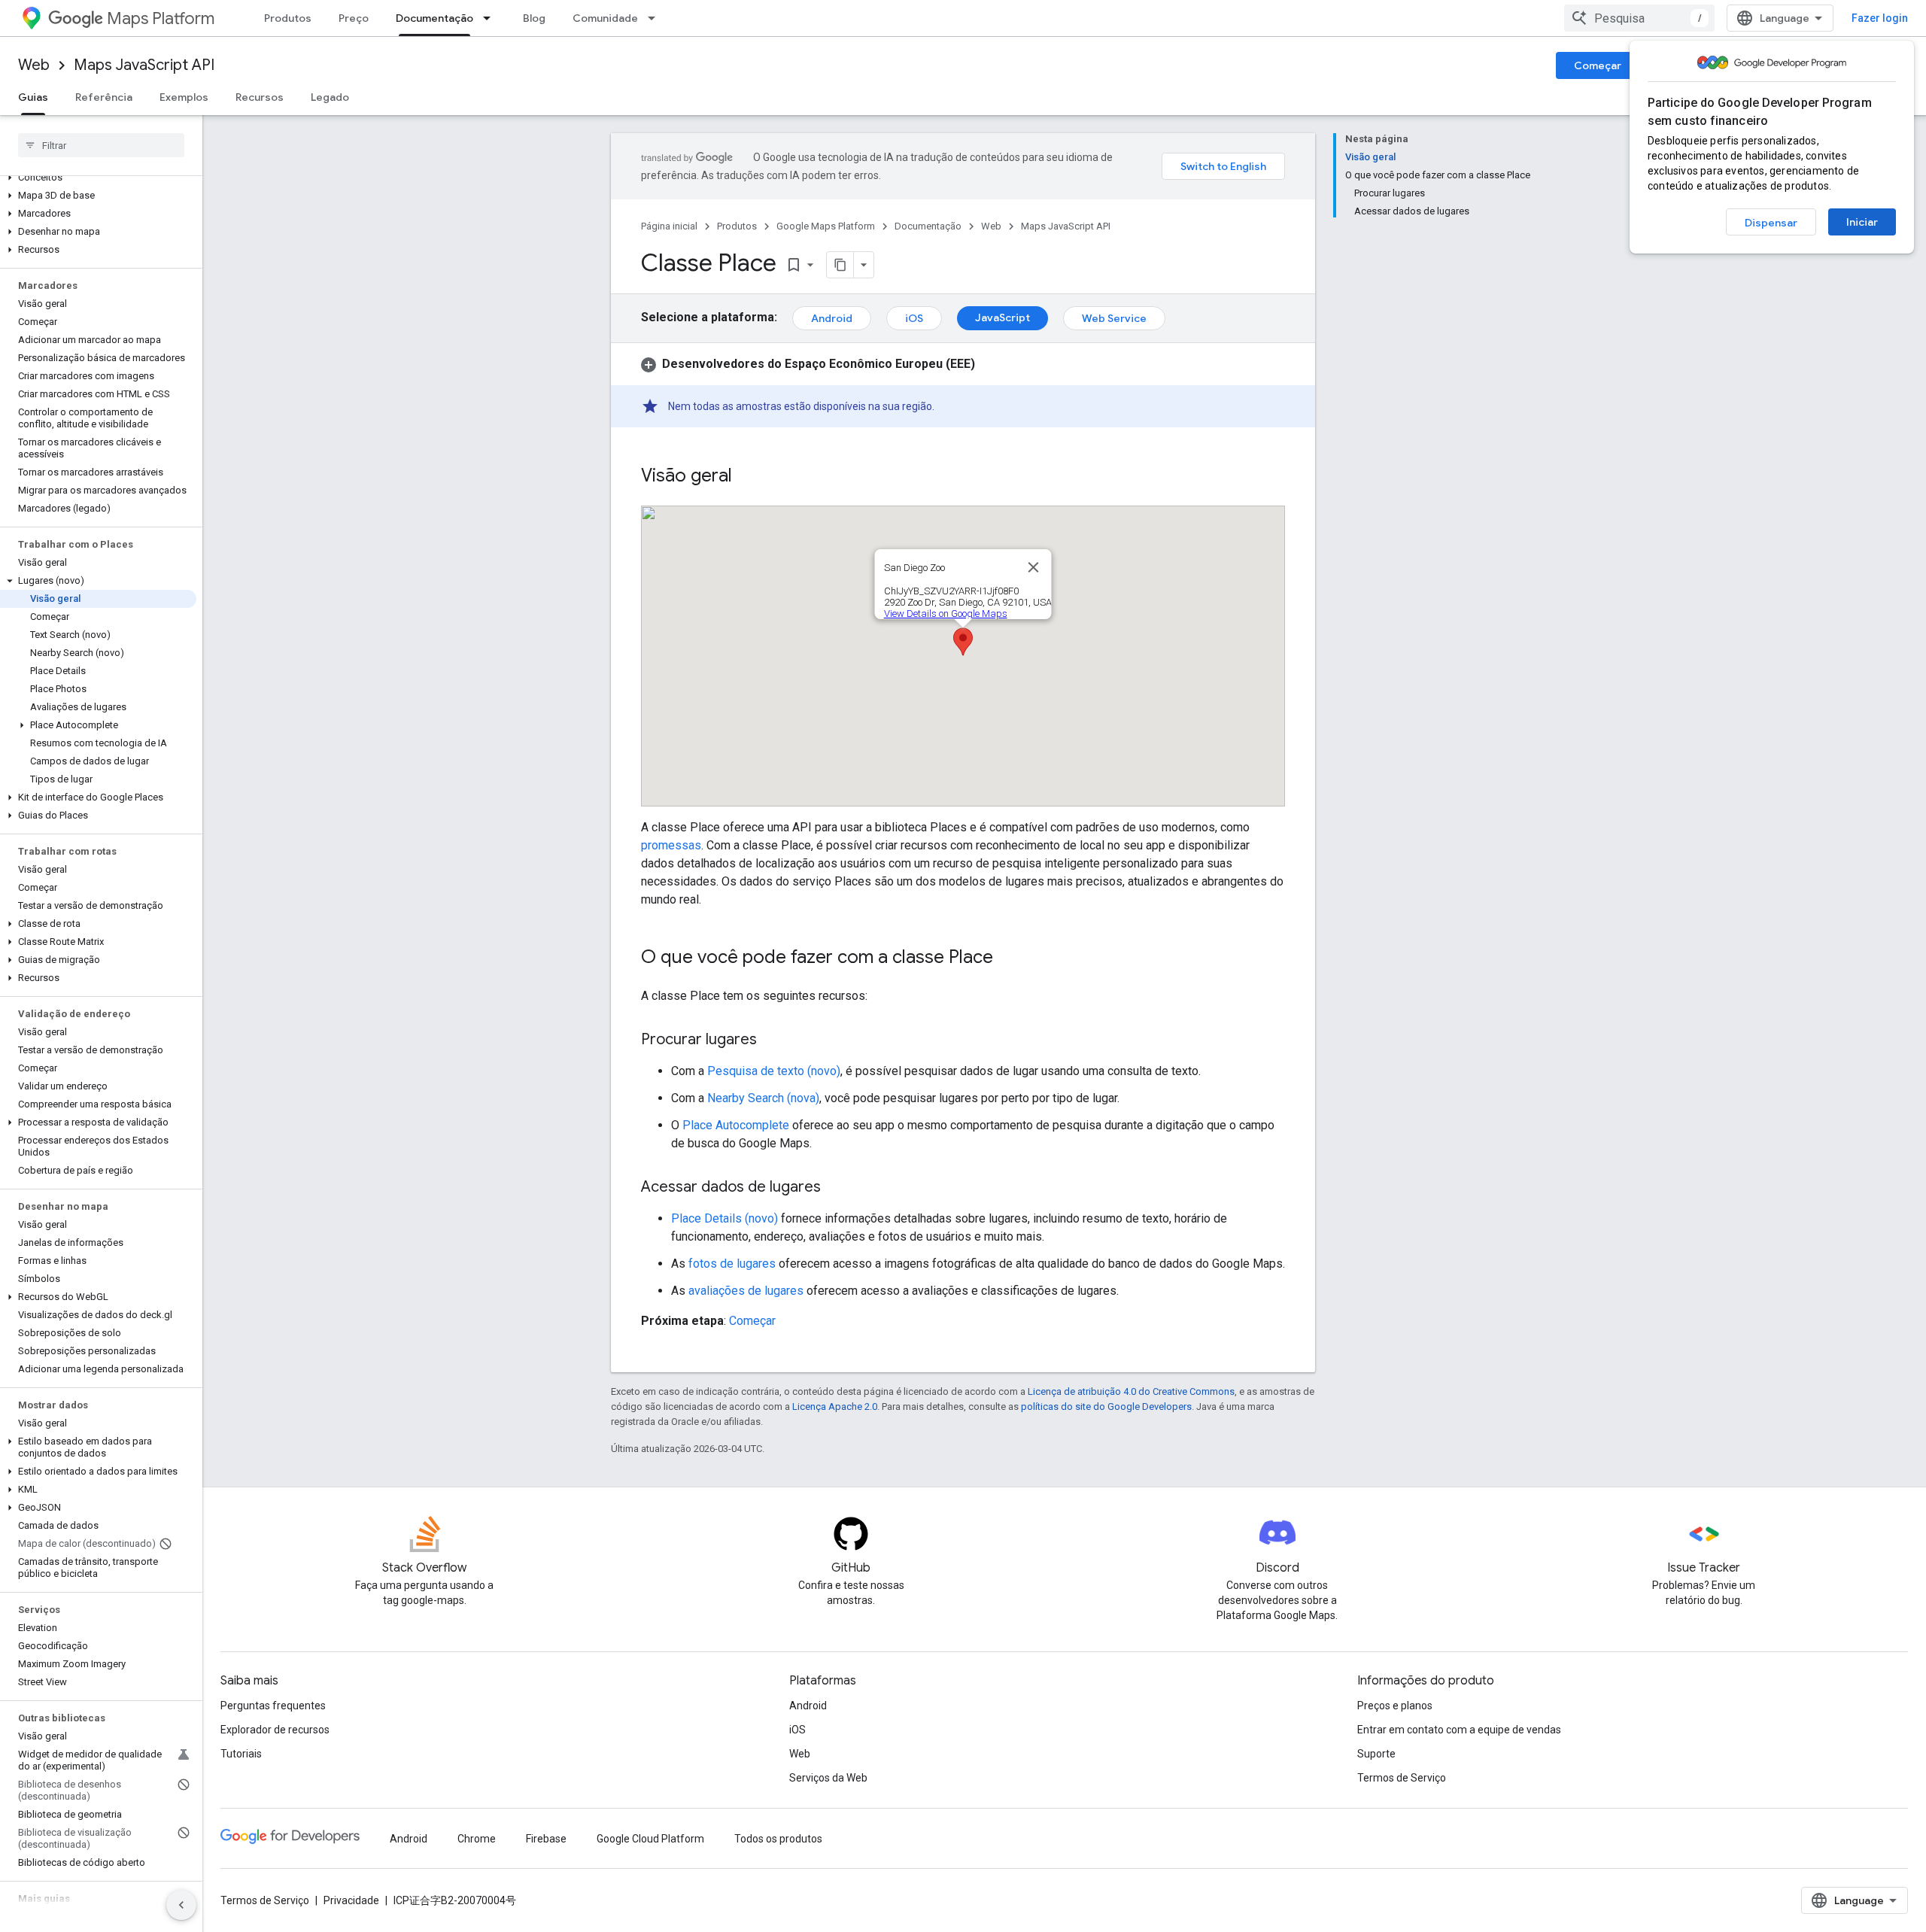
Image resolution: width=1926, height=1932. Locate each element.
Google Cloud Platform (650, 1839)
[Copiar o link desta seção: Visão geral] (747, 477)
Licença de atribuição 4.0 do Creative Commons (1131, 1391)
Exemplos (184, 97)
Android (832, 318)
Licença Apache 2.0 (835, 1406)
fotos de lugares (732, 1264)
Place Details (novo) (725, 1218)
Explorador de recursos (275, 1730)
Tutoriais (241, 1754)
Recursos (260, 97)
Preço (354, 18)
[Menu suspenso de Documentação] (491, 18)
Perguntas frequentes (273, 1706)
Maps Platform (161, 18)
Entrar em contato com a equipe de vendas (1459, 1730)
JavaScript (1002, 317)
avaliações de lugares (746, 1291)
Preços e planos (1395, 1706)
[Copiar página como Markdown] (840, 265)
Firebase (546, 1839)
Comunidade (605, 18)
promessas (671, 845)
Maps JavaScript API (144, 65)
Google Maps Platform (826, 226)
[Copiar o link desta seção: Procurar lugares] (772, 1040)
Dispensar (1771, 223)
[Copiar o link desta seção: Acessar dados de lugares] (836, 1188)
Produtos (288, 18)
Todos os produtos (778, 1839)
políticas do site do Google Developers (1106, 1406)
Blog (534, 18)
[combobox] (1639, 18)
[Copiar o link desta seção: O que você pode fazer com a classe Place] (1008, 958)
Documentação (434, 18)
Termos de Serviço (1402, 1778)
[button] (98, 178)
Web (34, 65)
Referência (104, 97)
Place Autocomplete (736, 1125)
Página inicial (669, 226)
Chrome (477, 1839)
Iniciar (1862, 222)
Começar (1598, 65)
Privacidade (351, 1900)
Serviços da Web (828, 1778)
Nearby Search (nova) (763, 1098)
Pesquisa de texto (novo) (774, 1071)
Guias (33, 97)
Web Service (1114, 318)
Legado (330, 97)
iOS (914, 318)
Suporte (1376, 1754)
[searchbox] (101, 145)
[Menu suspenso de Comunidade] (656, 18)
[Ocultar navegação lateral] (181, 1905)
